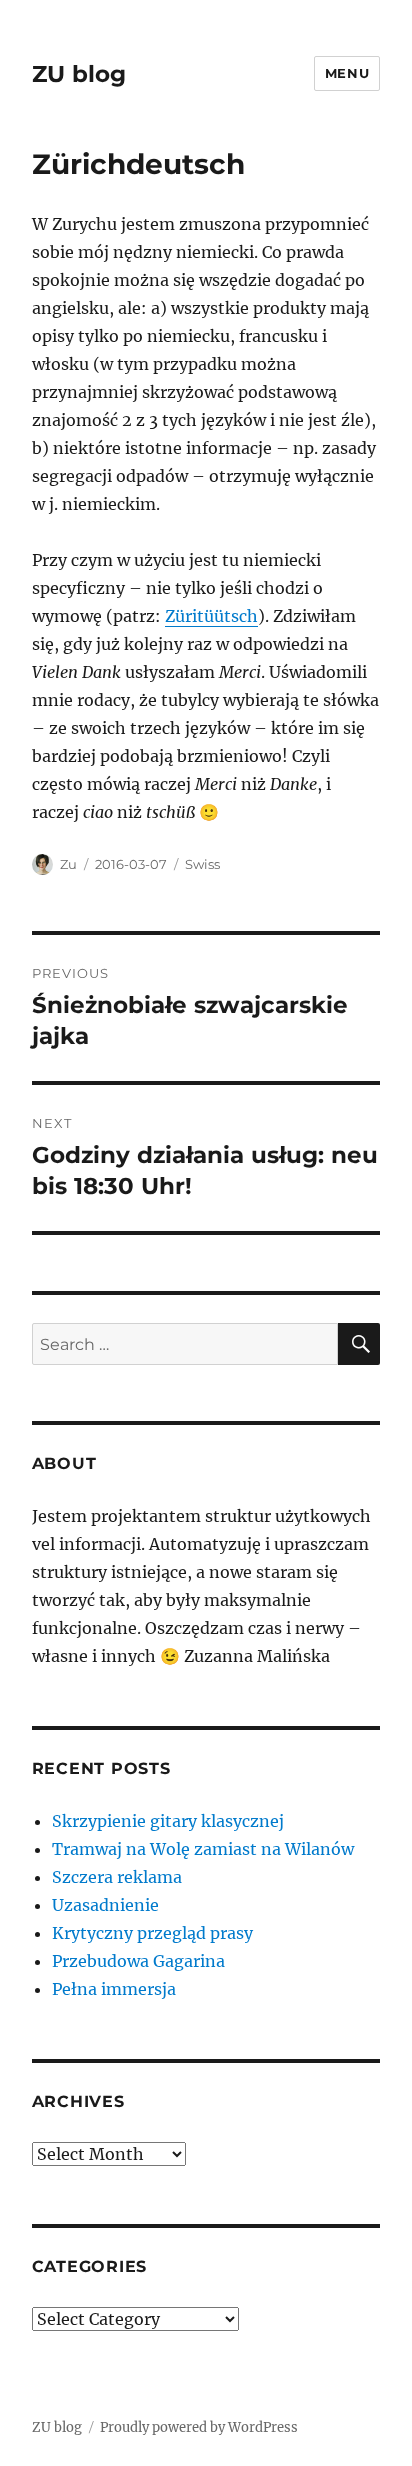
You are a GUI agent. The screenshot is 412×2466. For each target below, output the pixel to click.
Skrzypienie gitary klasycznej (168, 1821)
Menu (347, 73)
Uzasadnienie (105, 1905)
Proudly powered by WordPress (199, 2427)
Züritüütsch (211, 616)
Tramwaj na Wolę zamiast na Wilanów (203, 1849)
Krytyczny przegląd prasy (152, 1933)
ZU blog (79, 74)
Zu (68, 864)
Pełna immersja (114, 1989)
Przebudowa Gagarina (138, 1961)
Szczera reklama (117, 1877)
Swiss (202, 864)
